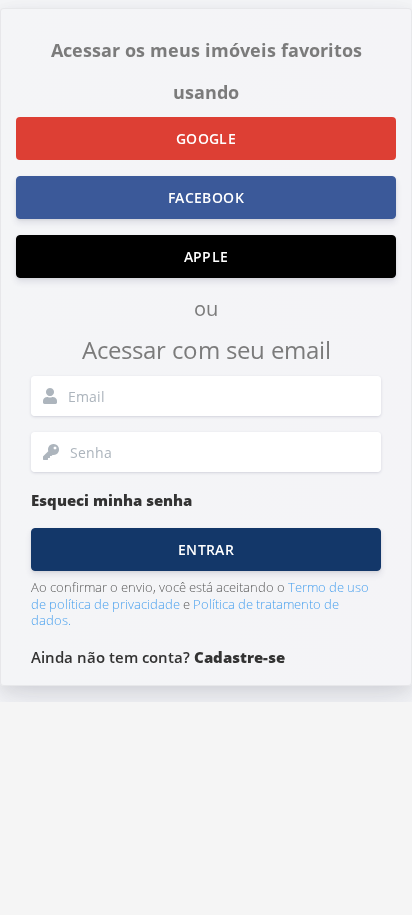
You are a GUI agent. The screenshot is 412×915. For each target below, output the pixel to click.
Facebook (206, 197)
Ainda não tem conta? (158, 657)
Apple (206, 256)
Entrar (206, 549)
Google (206, 138)
